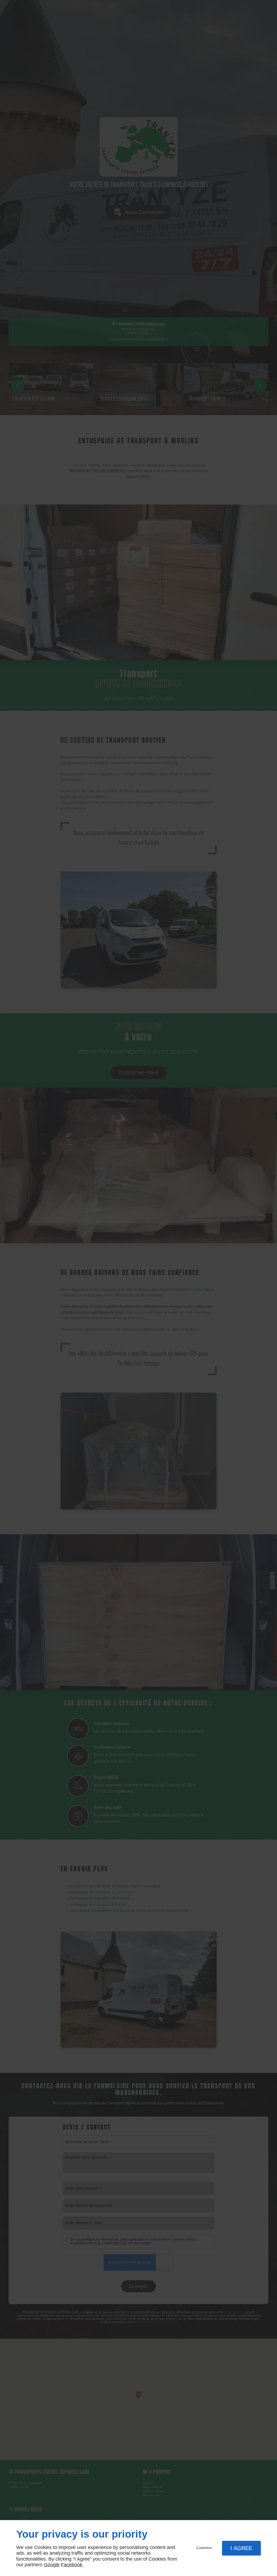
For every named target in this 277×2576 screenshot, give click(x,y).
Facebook (72, 2565)
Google (52, 2565)
